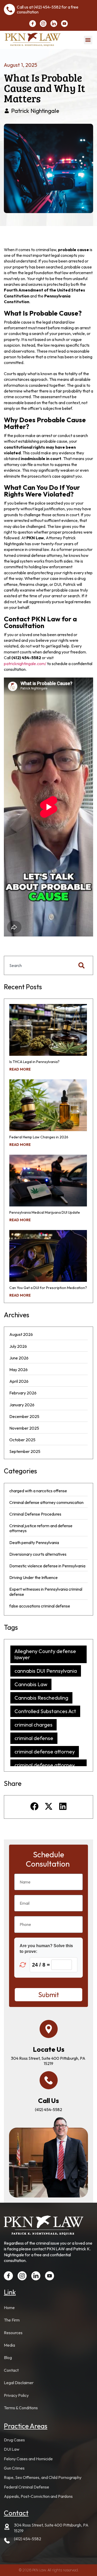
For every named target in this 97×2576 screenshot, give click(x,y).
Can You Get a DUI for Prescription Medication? (48, 1288)
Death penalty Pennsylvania (34, 1542)
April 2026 (19, 1381)
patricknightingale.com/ (25, 664)
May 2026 (18, 1370)
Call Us (48, 2101)
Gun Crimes (14, 2468)
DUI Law (12, 2449)
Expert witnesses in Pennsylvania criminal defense (46, 1592)
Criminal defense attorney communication (46, 1502)
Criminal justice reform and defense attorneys (41, 1528)
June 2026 (19, 1358)
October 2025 (22, 1440)
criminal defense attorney (45, 1752)
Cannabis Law (31, 1684)
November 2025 (24, 1428)
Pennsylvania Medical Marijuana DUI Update (45, 1212)
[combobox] (37, 965)
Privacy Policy (16, 2395)
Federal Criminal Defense (27, 2487)
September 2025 (25, 1451)
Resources (13, 2333)
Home (9, 2308)
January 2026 (22, 1405)
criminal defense (34, 1738)
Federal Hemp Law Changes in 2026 (39, 1137)
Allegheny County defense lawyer (45, 1654)
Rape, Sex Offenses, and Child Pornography (43, 2477)
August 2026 (21, 1334)
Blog (8, 2357)
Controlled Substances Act (45, 1711)
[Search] (83, 965)
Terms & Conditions (21, 2408)
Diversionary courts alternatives (38, 1554)
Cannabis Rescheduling (41, 1698)
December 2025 (24, 1416)
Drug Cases (14, 2440)
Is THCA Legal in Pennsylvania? (34, 1062)
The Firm (12, 2320)
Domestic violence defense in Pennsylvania (47, 1566)
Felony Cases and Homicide (28, 2459)
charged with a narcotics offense (38, 1491)
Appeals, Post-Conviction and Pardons (38, 2496)
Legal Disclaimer (19, 2383)
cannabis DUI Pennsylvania (46, 1671)
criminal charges (33, 1725)
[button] (88, 40)
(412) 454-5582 (47, 7)
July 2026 (18, 1346)
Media (9, 2345)
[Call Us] (49, 2080)
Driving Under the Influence (33, 1577)
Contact (11, 2370)
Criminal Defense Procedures (35, 1514)
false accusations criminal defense (40, 1606)
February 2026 (23, 1393)
